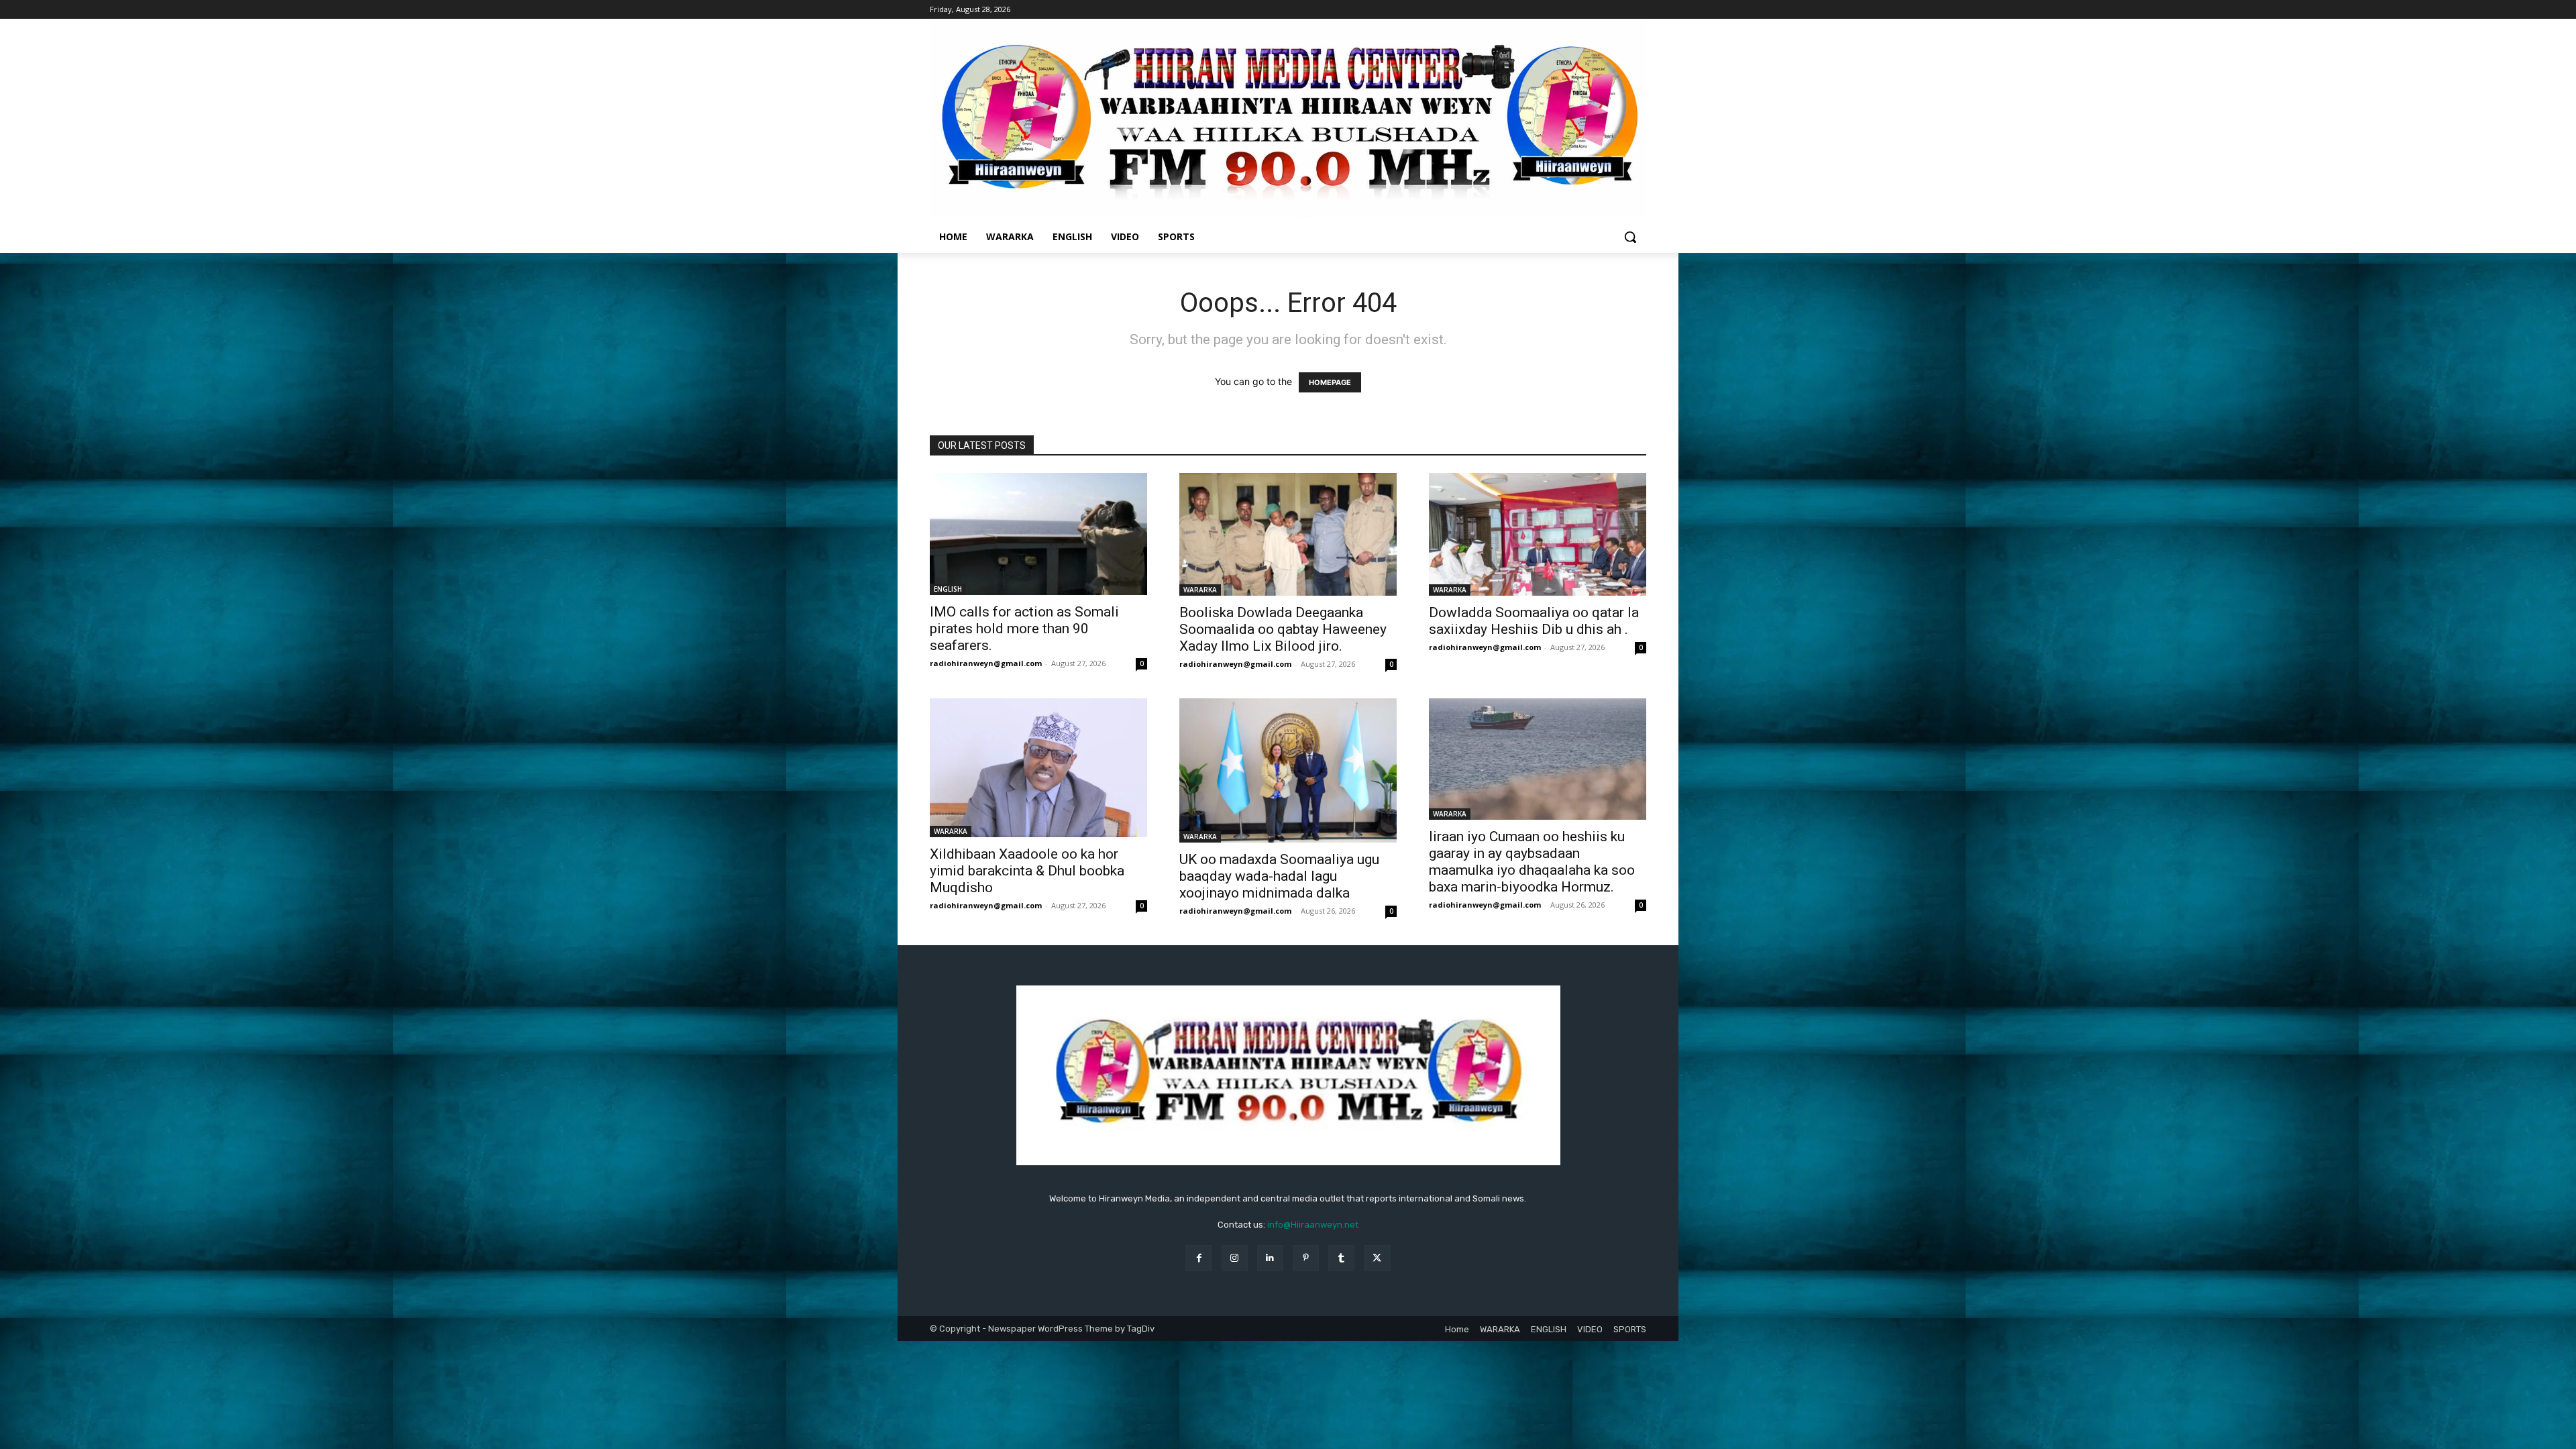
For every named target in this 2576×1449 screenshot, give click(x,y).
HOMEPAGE (1330, 382)
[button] (1630, 237)
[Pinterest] (1306, 1258)
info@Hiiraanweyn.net (1313, 1225)
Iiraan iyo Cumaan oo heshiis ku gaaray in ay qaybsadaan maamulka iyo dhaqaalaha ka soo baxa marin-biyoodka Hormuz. (1532, 862)
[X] (1377, 1258)
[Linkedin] (1270, 1258)
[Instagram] (1235, 1258)
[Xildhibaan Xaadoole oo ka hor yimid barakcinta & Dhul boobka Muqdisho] (1038, 768)
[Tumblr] (1341, 1258)
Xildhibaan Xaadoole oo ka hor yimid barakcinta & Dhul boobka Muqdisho (1027, 871)
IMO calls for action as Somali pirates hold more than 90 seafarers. (1024, 629)
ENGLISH (948, 589)
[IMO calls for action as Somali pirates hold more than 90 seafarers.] (1038, 534)
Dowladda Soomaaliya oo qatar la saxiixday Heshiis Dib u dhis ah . (1534, 621)
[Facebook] (1198, 1258)
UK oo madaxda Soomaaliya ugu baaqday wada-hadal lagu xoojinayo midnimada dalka (1279, 876)
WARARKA (1200, 590)
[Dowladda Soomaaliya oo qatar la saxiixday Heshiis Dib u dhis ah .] (1538, 534)
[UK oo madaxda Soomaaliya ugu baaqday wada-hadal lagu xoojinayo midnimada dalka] (1288, 771)
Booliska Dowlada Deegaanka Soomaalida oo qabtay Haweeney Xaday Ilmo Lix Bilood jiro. (1283, 629)
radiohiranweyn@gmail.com (986, 663)
